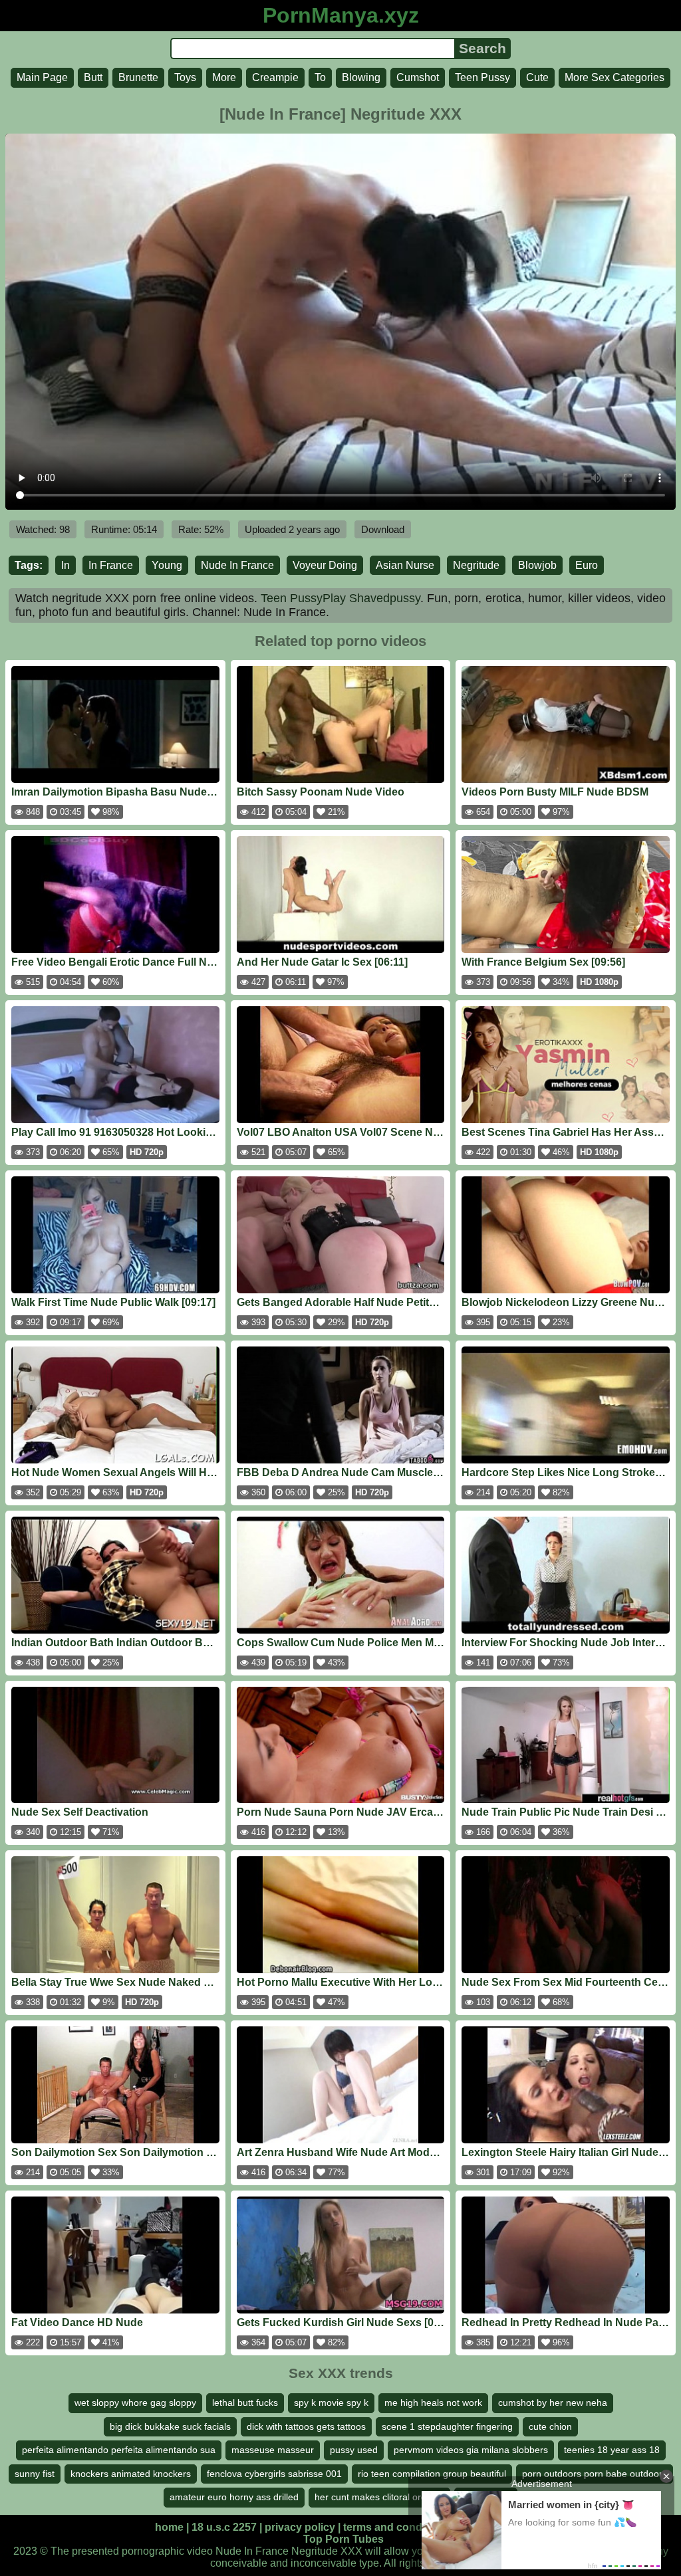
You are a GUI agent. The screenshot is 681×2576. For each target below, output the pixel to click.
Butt (93, 77)
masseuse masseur (273, 2450)
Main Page (42, 77)
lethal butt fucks (245, 2403)
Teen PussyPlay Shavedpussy (340, 598)
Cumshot (418, 77)
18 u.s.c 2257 (224, 2527)
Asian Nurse (405, 565)
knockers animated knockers (131, 2474)
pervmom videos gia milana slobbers (471, 2450)
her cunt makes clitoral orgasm (379, 2497)
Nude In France (237, 565)
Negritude (476, 565)
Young (167, 565)
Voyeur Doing (325, 565)
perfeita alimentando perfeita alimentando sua (119, 2450)
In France (111, 565)
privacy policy (300, 2527)
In (66, 565)
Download (383, 529)
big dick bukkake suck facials (170, 2426)
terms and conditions (397, 2527)
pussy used (354, 2450)
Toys (185, 77)
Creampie (275, 77)
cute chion (550, 2426)
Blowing (361, 77)
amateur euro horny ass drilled (234, 2497)
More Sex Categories (614, 77)
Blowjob (537, 565)
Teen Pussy (482, 77)
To (320, 77)
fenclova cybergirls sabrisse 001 (274, 2474)
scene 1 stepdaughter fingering (447, 2426)
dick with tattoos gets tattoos (306, 2426)
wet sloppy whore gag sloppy (135, 2403)
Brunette (138, 77)
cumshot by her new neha (553, 2403)
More (224, 77)
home (169, 2527)
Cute (537, 77)
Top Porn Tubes (343, 2539)
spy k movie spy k (331, 2403)
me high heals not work (433, 2403)
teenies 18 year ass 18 (612, 2450)
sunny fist (35, 2474)
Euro (587, 565)
